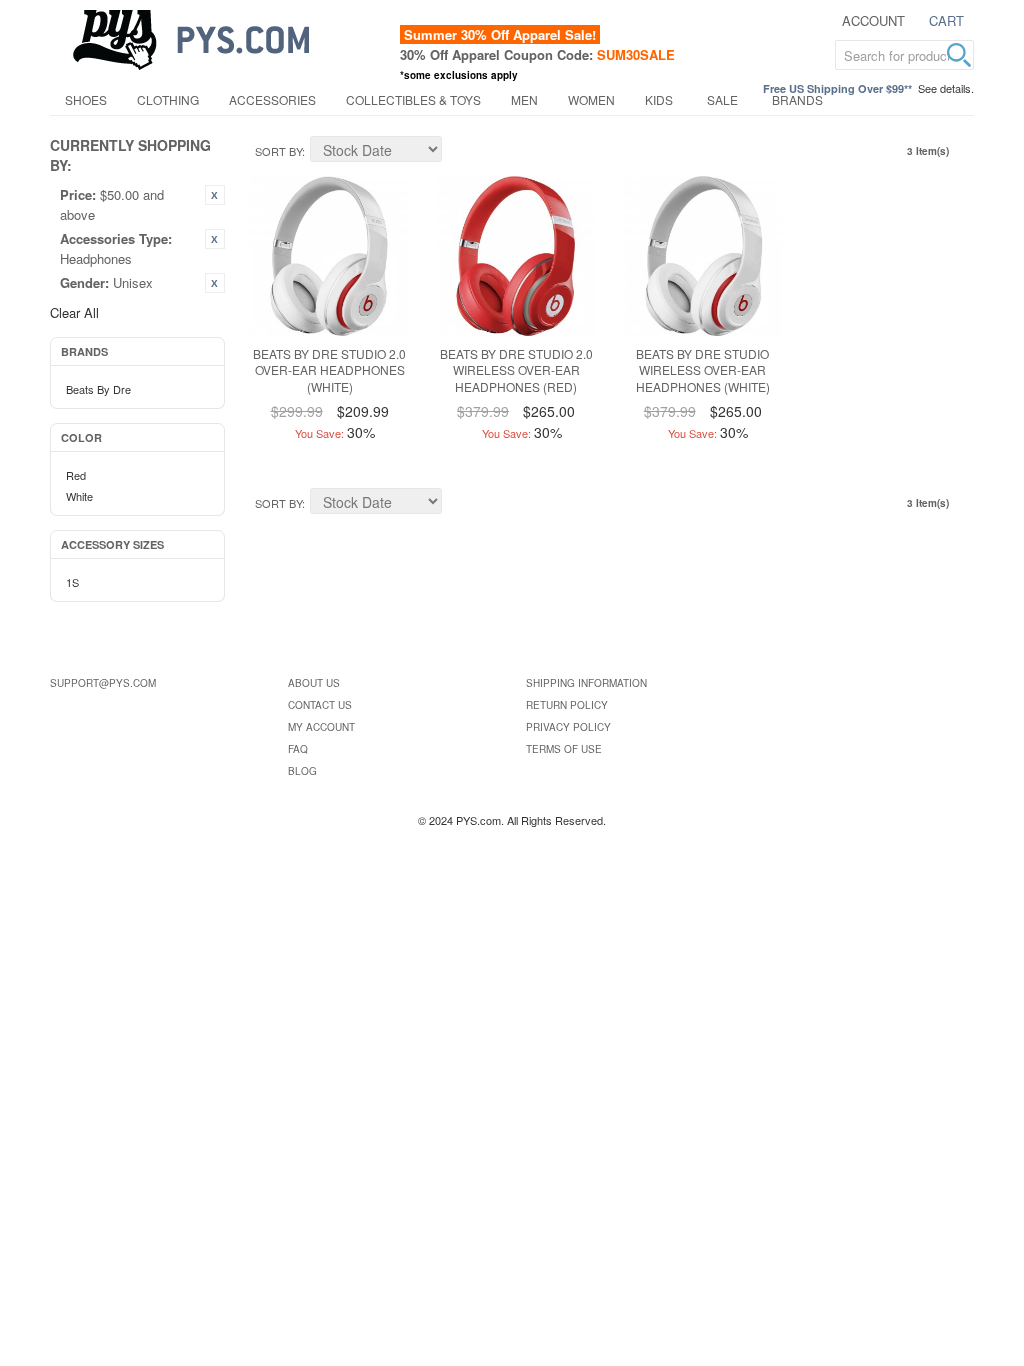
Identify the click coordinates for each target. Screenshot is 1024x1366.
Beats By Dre (98, 389)
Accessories (272, 99)
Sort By (278, 151)
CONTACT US (320, 705)
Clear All (74, 312)
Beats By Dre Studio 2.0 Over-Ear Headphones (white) (329, 370)
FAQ (298, 749)
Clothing (168, 99)
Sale (722, 99)
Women (591, 99)
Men (524, 99)
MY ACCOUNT (321, 727)
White (79, 496)
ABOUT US (314, 683)
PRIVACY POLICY (568, 727)
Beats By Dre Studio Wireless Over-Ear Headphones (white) (703, 370)
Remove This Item (215, 195)
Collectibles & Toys (413, 99)
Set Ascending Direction (460, 152)
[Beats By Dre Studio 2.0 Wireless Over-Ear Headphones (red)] (516, 256)
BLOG (302, 771)
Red (76, 475)
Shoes (86, 99)
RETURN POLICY (567, 705)
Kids (659, 99)
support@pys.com (103, 683)
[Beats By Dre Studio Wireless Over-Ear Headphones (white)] (703, 256)
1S (72, 582)
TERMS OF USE (564, 749)
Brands (797, 99)
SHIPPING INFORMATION (586, 683)
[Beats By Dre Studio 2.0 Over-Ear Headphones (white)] (330, 256)
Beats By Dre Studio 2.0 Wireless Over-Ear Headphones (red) (516, 370)
